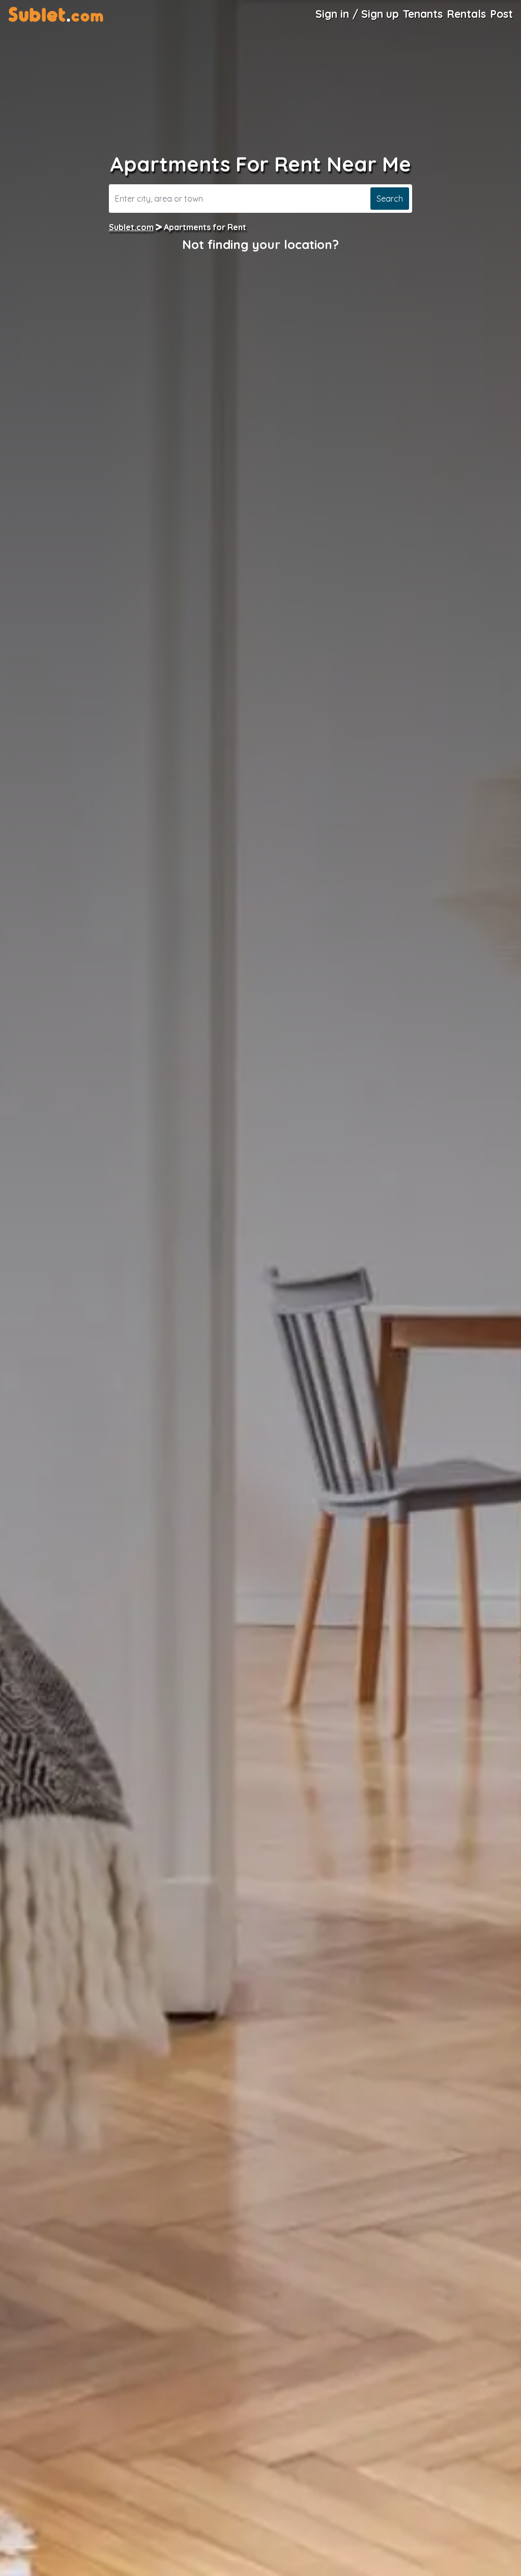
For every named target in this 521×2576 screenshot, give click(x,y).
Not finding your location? (260, 244)
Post (501, 14)
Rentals (466, 14)
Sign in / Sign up (357, 14)
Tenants (423, 14)
